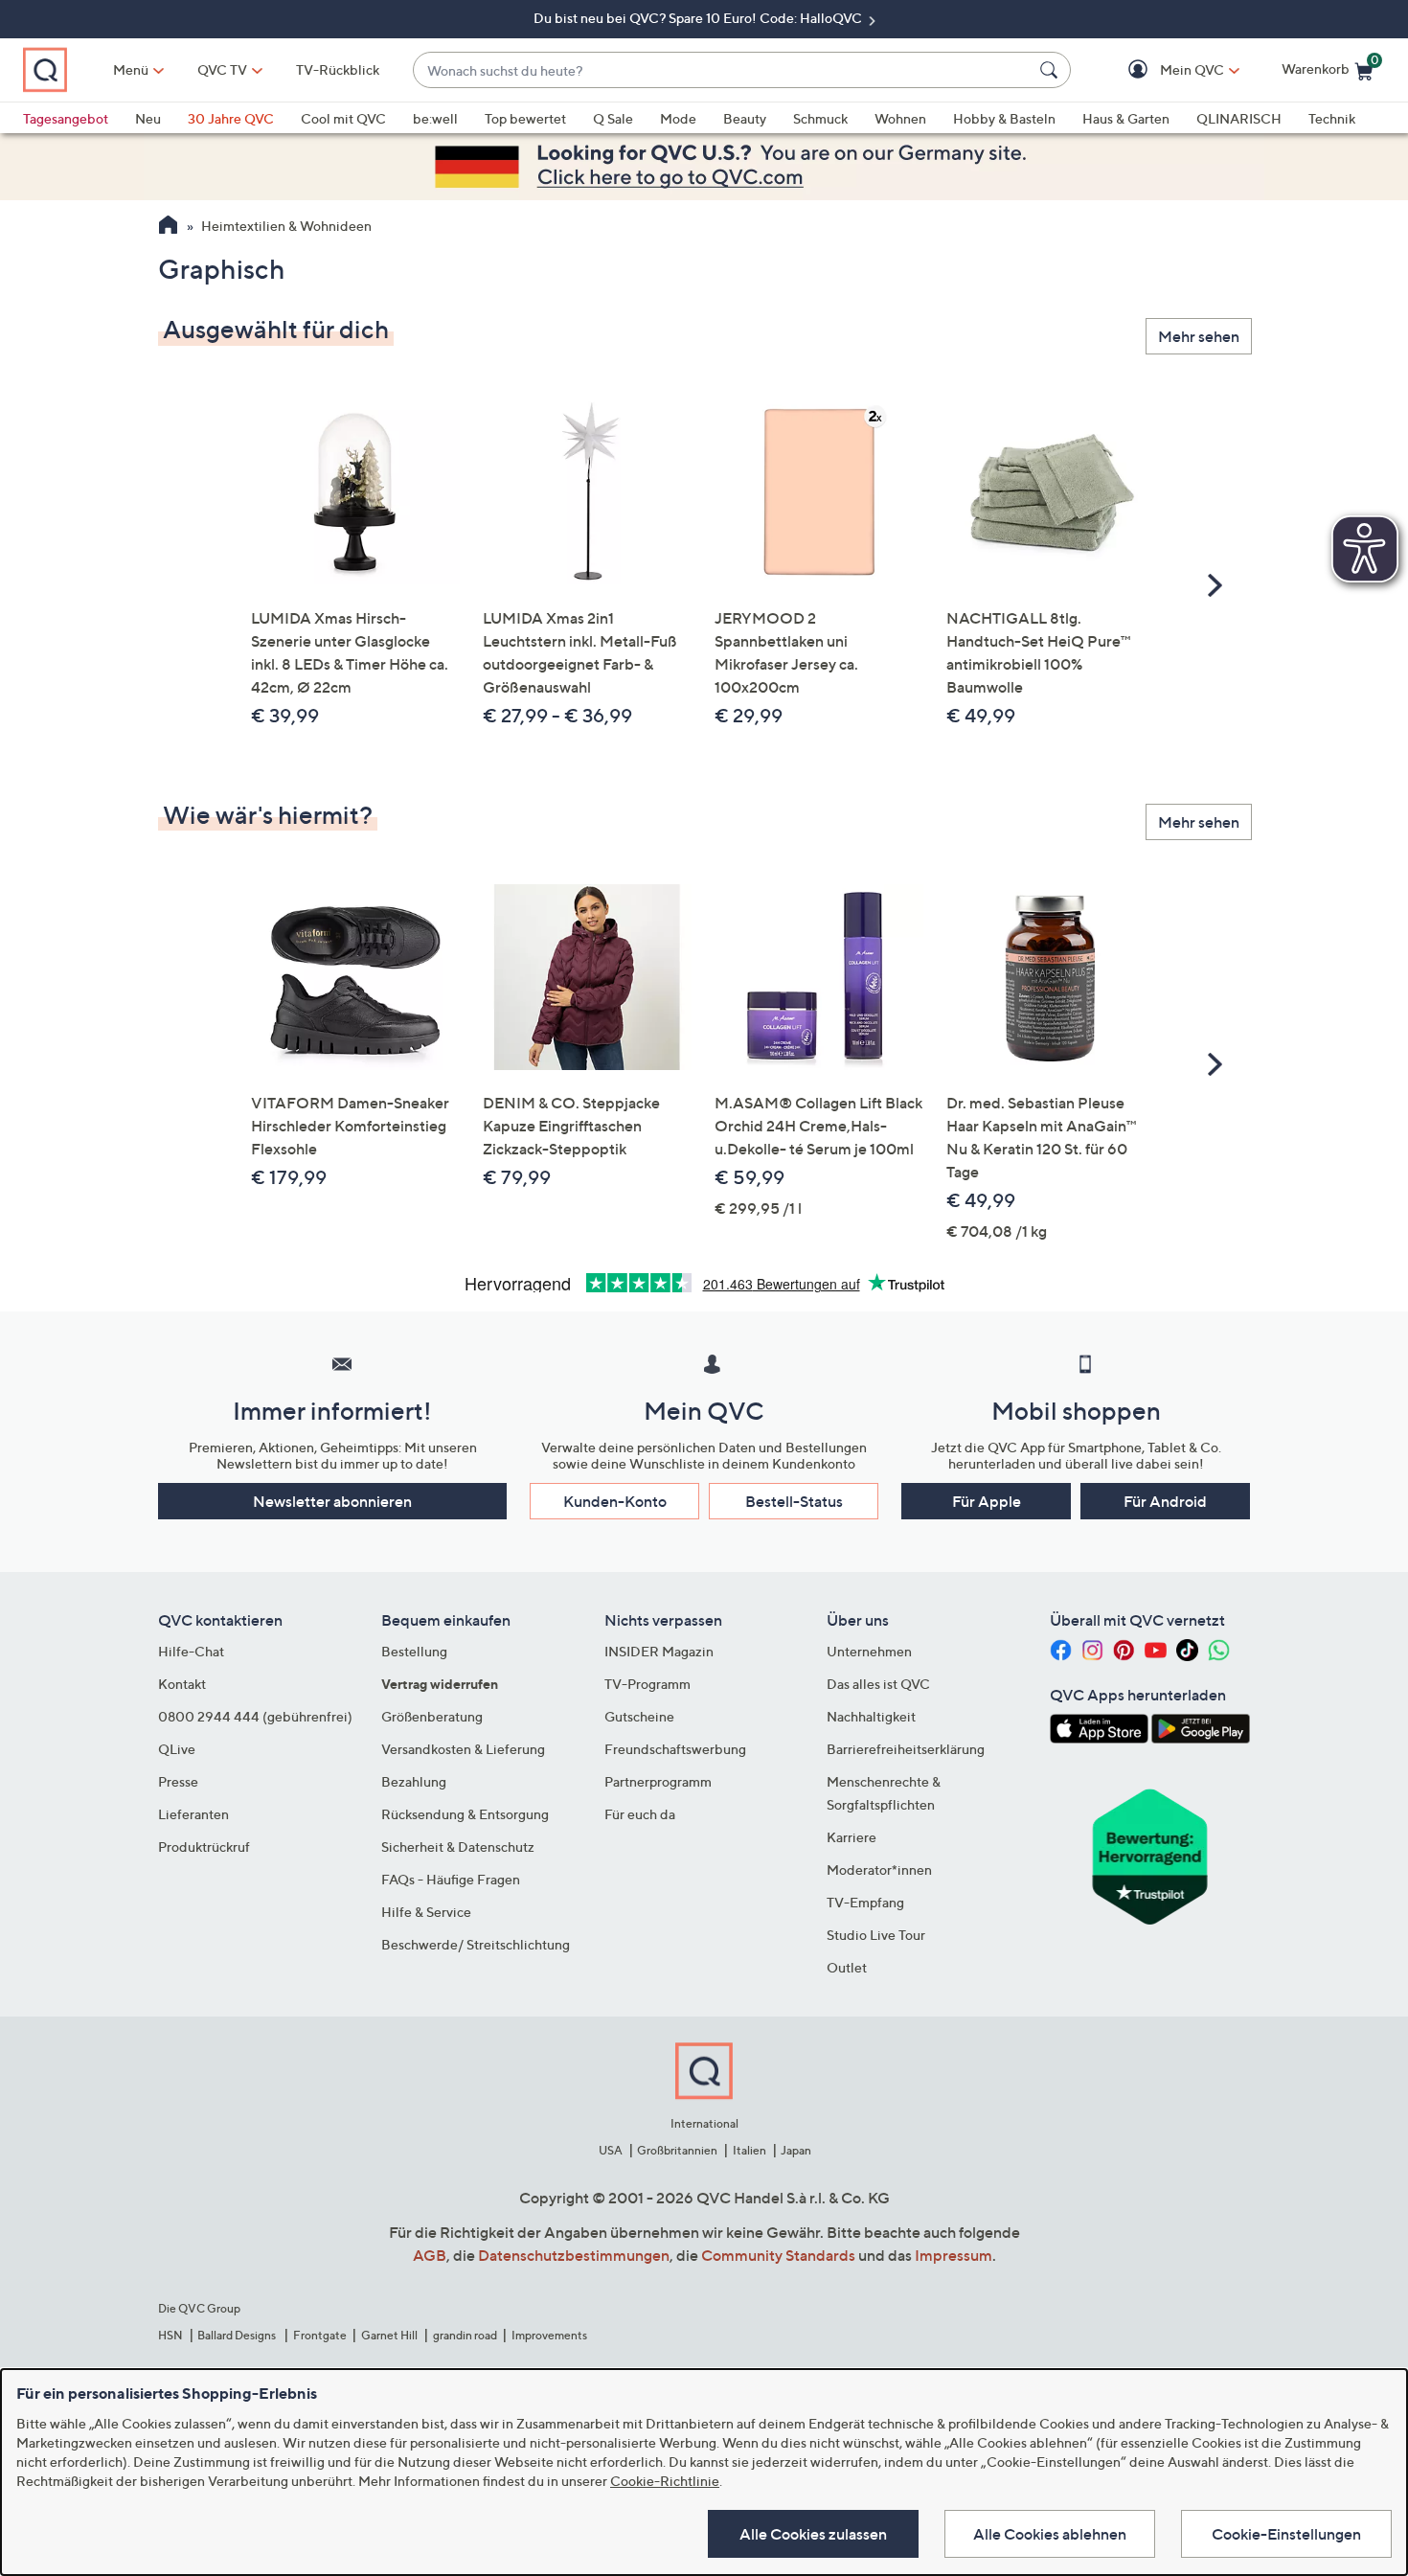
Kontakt (182, 1684)
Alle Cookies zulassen (813, 2534)
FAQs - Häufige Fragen (451, 1879)
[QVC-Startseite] (168, 227)
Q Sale (613, 118)
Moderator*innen (879, 1869)
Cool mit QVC (343, 118)
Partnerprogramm (658, 1781)
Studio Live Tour (876, 1935)
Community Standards (778, 2255)
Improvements (549, 2335)
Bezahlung (414, 1781)
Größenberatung (432, 1716)
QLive (177, 1749)
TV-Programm (647, 1684)
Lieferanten (193, 1814)
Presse (178, 1781)
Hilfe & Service (426, 1912)
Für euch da (640, 1814)
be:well (435, 118)
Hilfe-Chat (191, 1651)
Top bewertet (525, 118)
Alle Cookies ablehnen (1050, 2534)
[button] (1164, 70)
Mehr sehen (1199, 336)
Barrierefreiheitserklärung (906, 1749)
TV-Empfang (865, 1902)
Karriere (852, 1837)
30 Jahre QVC (231, 118)
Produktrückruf (204, 1847)
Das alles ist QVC (878, 1684)
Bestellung (414, 1651)
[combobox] (723, 70)
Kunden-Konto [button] (615, 1501)
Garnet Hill (389, 2335)
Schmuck (820, 118)
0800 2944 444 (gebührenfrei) (255, 1716)
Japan (796, 2150)
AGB (430, 2255)
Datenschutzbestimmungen (574, 2255)
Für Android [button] (1165, 1501)
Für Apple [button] (987, 1501)
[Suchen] (1052, 70)
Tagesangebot (66, 118)
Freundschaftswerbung (675, 1749)
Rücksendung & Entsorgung (465, 1814)
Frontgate (320, 2335)
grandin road (465, 2335)
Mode (678, 118)
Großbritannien (677, 2150)
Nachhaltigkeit (871, 1716)
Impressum (954, 2255)
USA (611, 2150)
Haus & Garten (1126, 118)
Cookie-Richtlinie (665, 2481)
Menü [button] (131, 69)
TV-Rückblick (338, 69)
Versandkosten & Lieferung (463, 1749)
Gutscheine (639, 1716)
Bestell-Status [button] (794, 1501)
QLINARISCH (1239, 118)
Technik (1332, 118)
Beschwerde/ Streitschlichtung (476, 1944)
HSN (170, 2335)
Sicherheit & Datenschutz (458, 1847)
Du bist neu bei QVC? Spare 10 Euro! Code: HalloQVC (699, 18)
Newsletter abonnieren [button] (332, 1501)
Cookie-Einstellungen (1286, 2534)
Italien (749, 2150)
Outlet (847, 1967)
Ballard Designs (238, 2335)
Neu (148, 118)
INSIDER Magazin (659, 1651)
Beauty (745, 118)
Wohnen (900, 118)
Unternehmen (869, 1651)
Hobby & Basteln (1004, 118)
